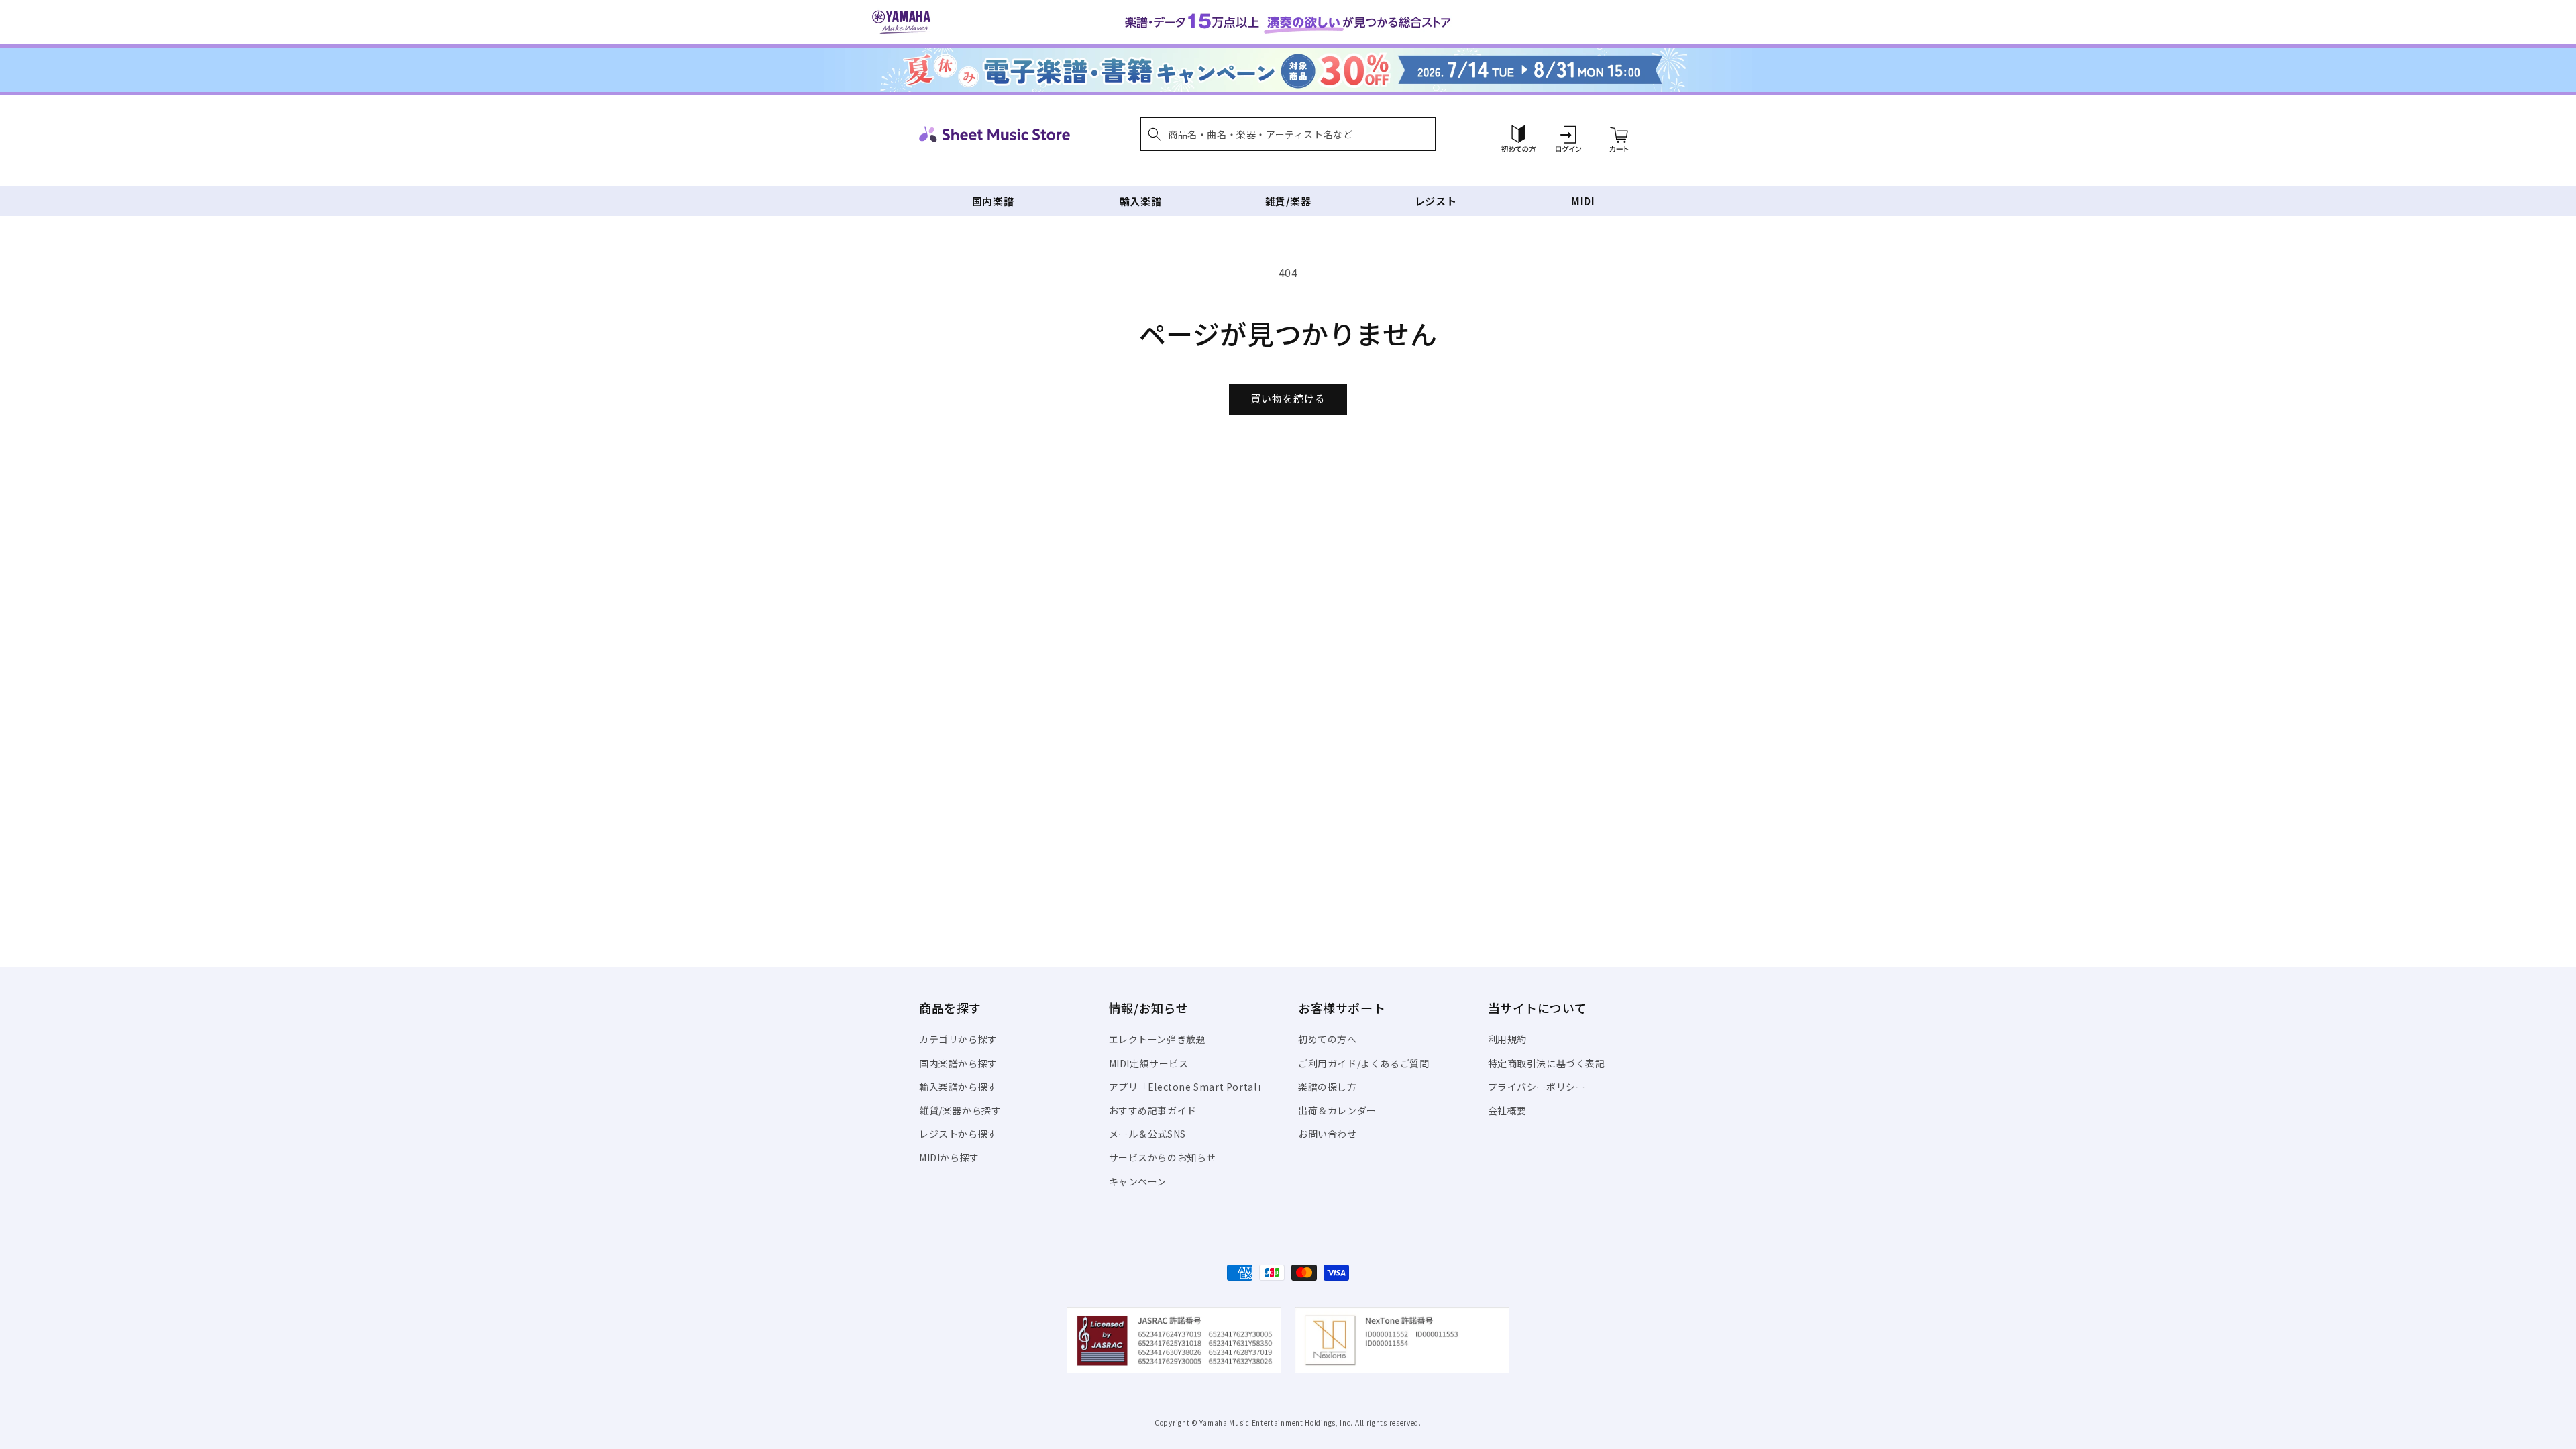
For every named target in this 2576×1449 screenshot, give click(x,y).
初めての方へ (1328, 1039)
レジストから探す (958, 1134)
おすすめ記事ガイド (1153, 1110)
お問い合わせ (1328, 1134)
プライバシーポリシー (1537, 1087)
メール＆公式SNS (1147, 1134)
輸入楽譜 (1140, 201)
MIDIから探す (949, 1157)
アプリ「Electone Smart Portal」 (1188, 1087)
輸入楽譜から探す (958, 1087)
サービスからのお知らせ (1163, 1157)
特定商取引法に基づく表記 (1547, 1063)
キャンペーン (1138, 1181)
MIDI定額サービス (1149, 1063)
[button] (1288, 134)
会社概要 (1507, 1110)
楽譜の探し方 (1328, 1087)
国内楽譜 (993, 201)
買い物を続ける (1288, 398)
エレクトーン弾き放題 (1158, 1039)
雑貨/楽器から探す (960, 1110)
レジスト (1436, 201)
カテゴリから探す (958, 1039)
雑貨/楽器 (1288, 201)
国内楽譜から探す (958, 1063)
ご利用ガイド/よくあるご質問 (1363, 1063)
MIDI (1583, 201)
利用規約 (1507, 1039)
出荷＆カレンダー (1337, 1110)
